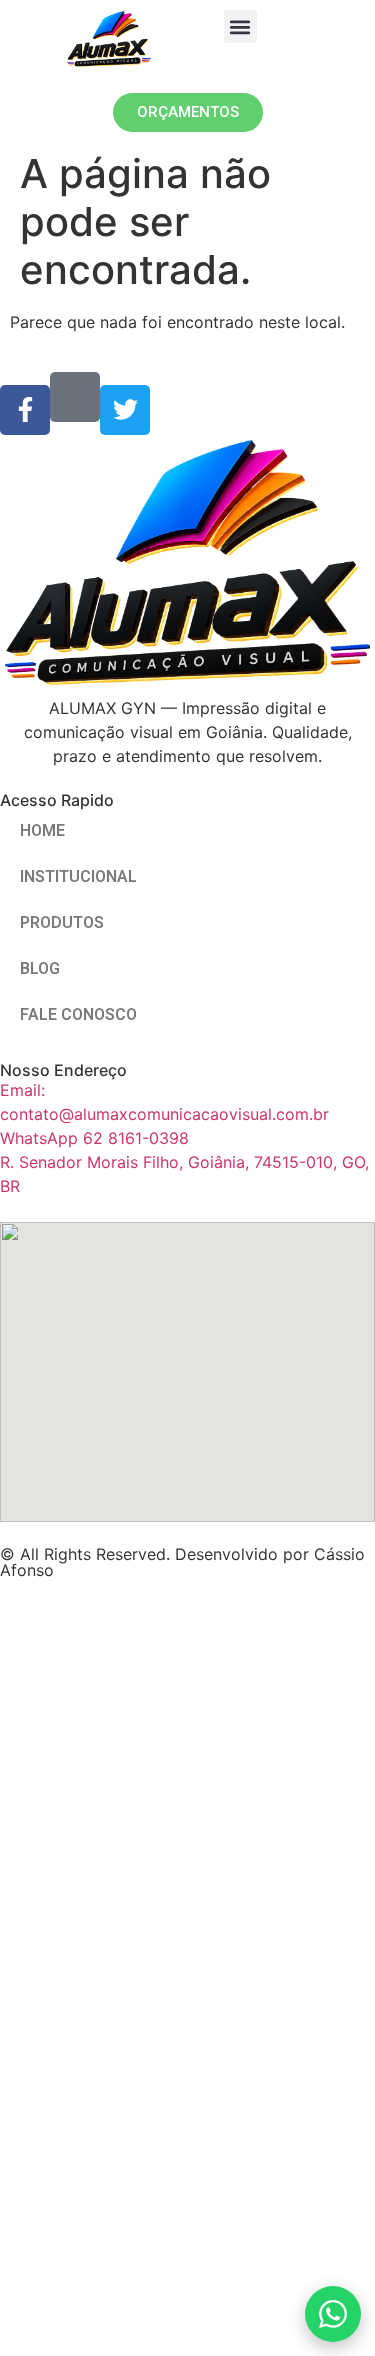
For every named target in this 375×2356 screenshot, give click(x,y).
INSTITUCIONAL (78, 876)
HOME (42, 830)
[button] (240, 26)
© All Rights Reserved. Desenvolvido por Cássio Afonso (182, 1562)
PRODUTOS (62, 922)
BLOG (40, 968)
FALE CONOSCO (78, 1014)
